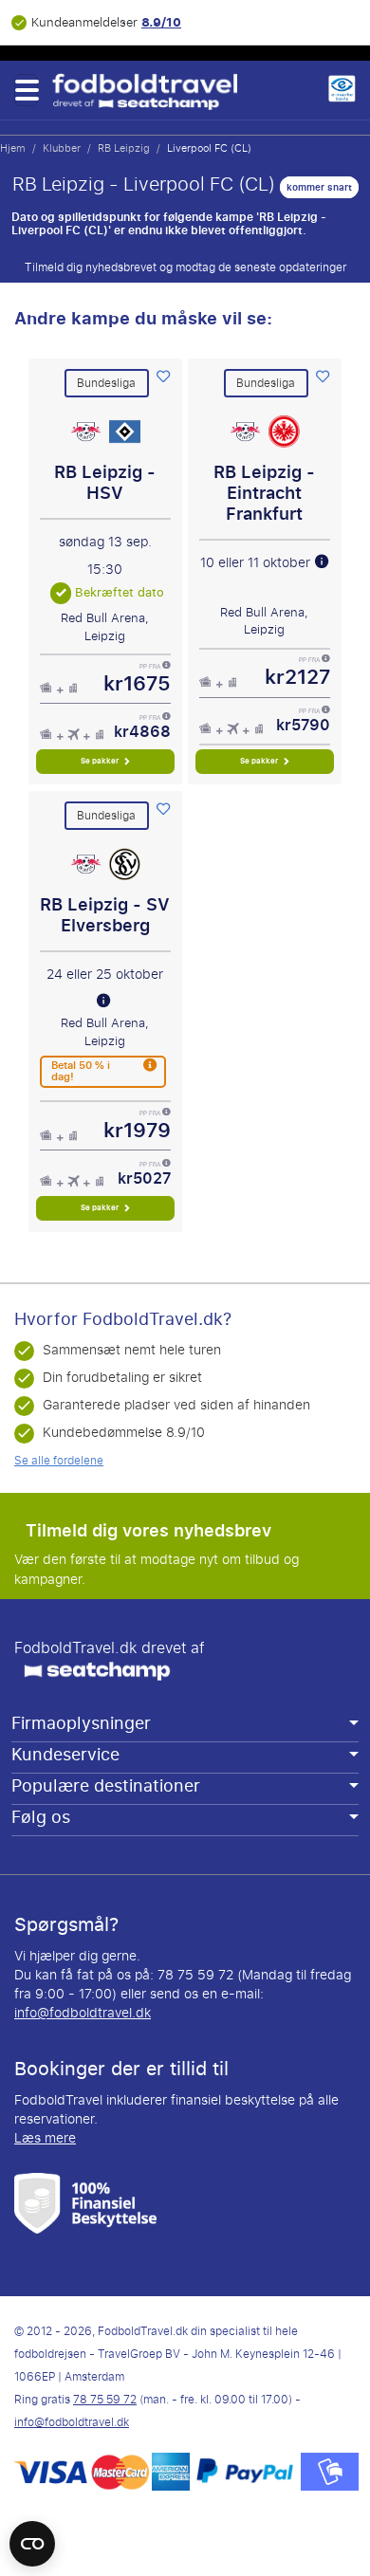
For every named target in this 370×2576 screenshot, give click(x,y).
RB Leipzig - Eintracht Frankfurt (264, 493)
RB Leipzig (124, 148)
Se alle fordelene (59, 1461)
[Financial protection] (85, 2203)
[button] (26, 90)
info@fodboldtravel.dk (83, 2013)
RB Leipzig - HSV (105, 483)
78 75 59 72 (105, 2400)
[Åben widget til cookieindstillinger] (32, 2535)
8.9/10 (161, 22)
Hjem (13, 148)
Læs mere (45, 2138)
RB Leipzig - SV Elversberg (105, 915)
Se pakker (101, 761)
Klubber (62, 148)
